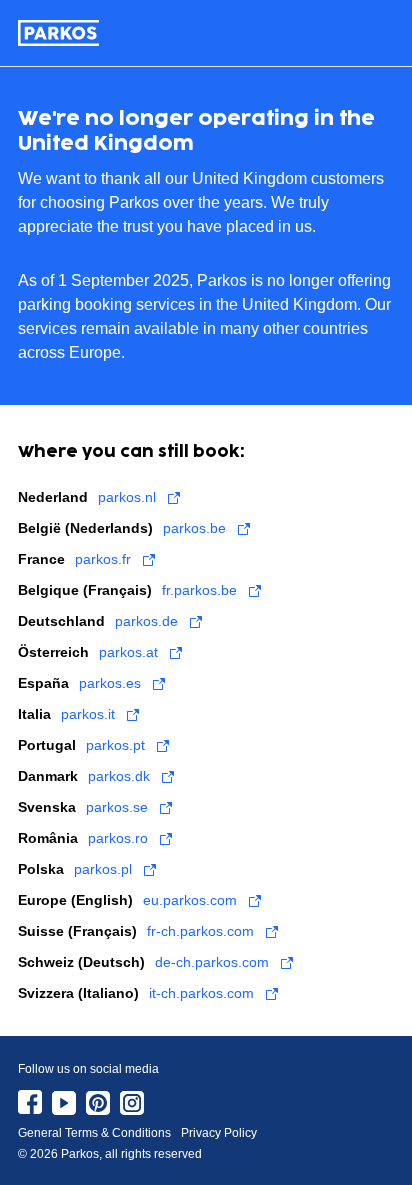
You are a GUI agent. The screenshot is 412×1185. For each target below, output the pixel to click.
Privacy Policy (219, 1133)
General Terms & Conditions (94, 1133)
